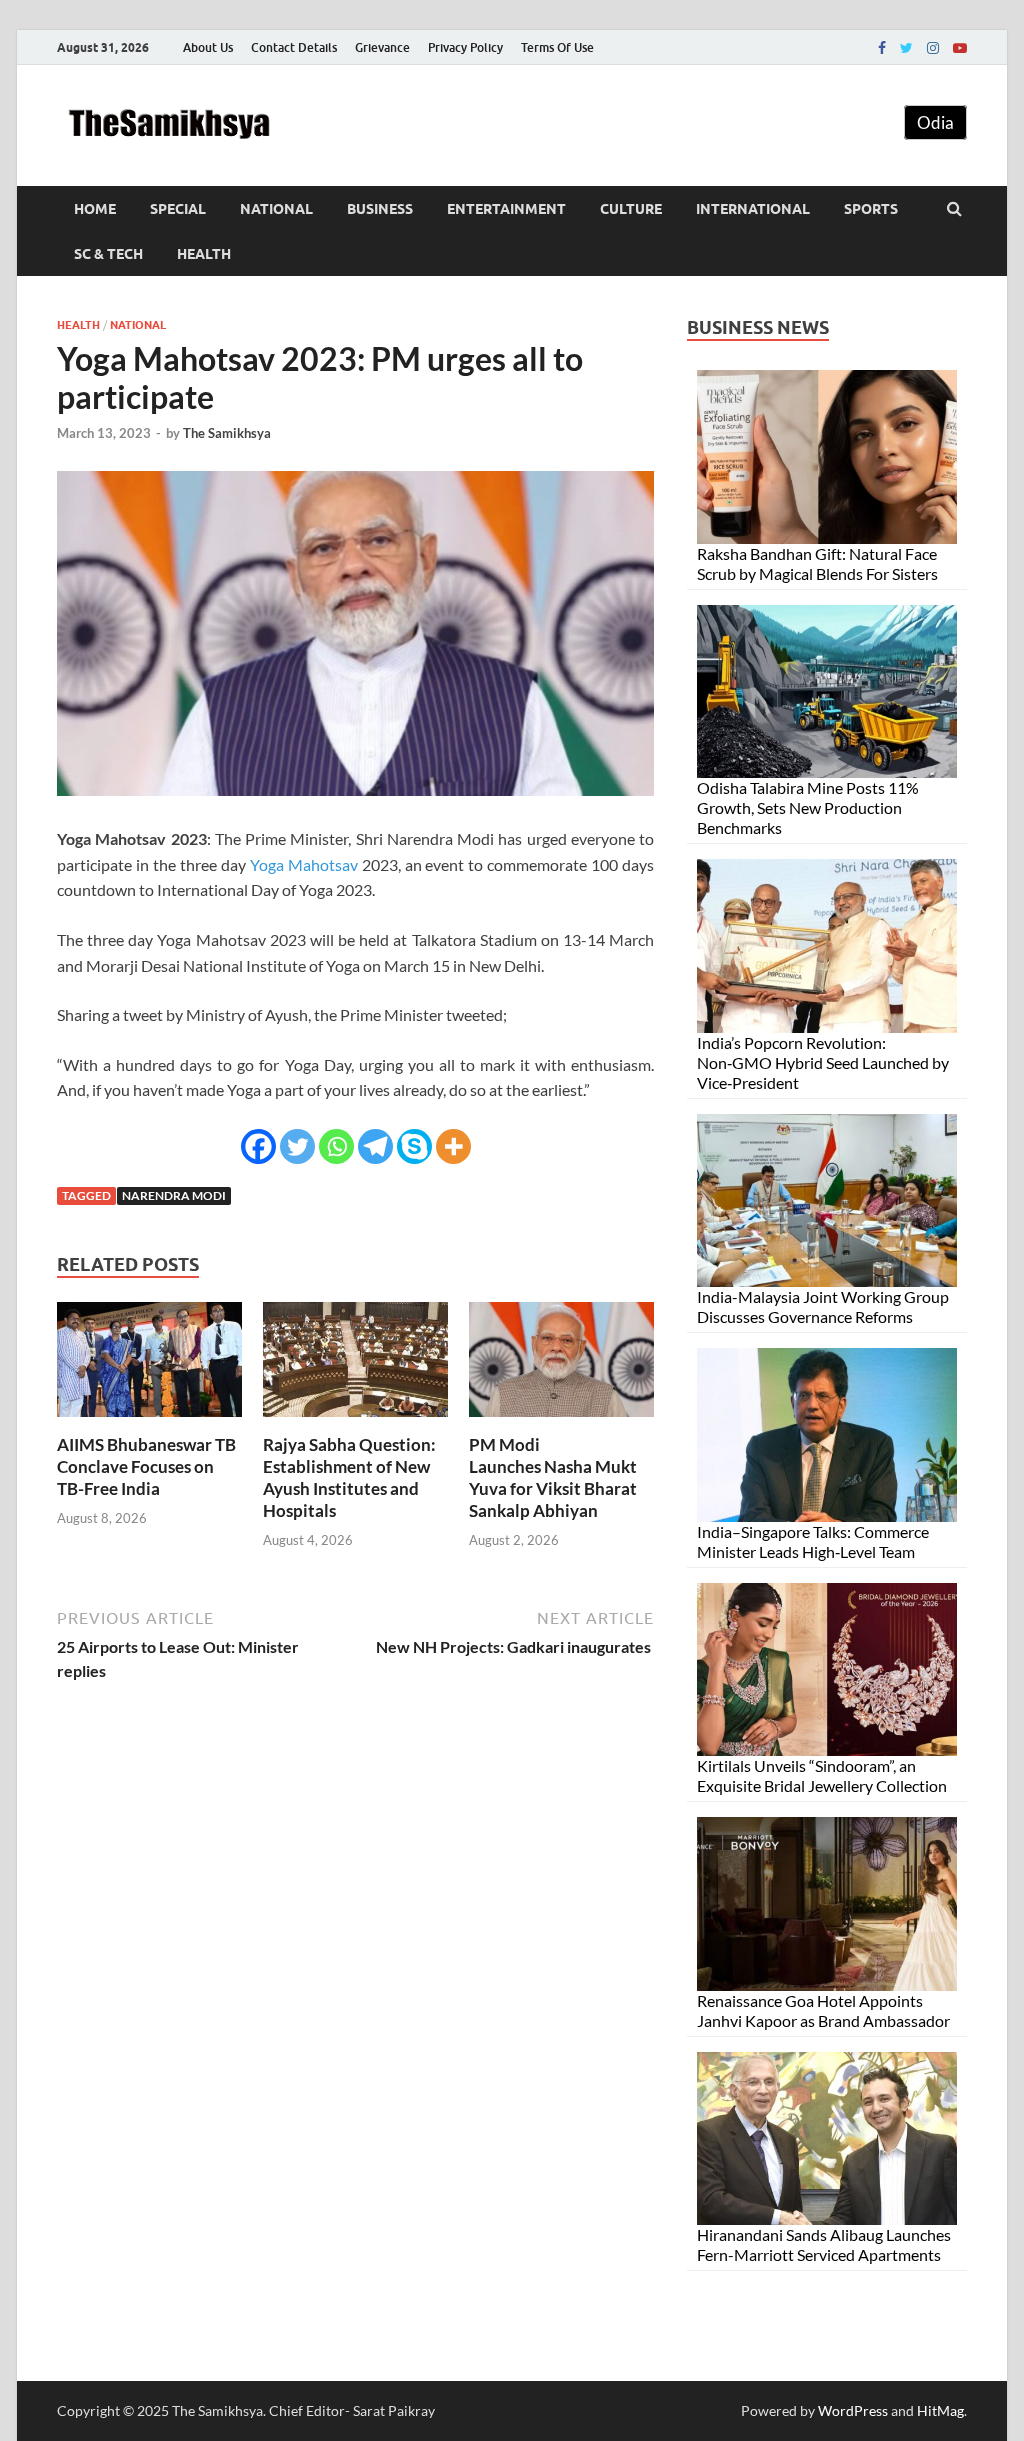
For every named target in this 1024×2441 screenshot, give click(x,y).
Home (95, 209)
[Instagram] (933, 48)
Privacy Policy (465, 47)
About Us (208, 47)
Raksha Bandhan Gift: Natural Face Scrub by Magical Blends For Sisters (817, 563)
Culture (631, 209)
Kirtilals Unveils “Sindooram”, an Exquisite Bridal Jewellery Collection (822, 1775)
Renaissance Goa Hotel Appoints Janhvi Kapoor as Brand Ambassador (823, 2010)
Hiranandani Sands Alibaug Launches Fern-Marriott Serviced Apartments (824, 2244)
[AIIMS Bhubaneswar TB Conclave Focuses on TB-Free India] (149, 1421)
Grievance (382, 47)
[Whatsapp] (336, 1146)
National (276, 209)
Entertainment (506, 209)
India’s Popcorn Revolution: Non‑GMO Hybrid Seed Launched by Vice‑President (823, 1062)
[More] (453, 1146)
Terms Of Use (557, 47)
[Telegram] (375, 1146)
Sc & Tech (108, 254)
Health (204, 254)
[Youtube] (960, 48)
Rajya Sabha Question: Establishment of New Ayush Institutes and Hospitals (349, 1477)
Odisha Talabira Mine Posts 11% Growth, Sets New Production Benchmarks (808, 807)
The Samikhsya (227, 433)
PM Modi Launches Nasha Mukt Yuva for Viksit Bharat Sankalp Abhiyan (553, 1477)
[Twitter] (906, 48)
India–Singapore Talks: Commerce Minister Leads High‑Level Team (813, 1541)
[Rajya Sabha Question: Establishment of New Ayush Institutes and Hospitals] (355, 1421)
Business (380, 209)
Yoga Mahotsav (304, 864)
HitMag (940, 2410)
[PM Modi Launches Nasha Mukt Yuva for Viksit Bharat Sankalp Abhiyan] (561, 1421)
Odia (935, 122)
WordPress (853, 2410)
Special (178, 209)
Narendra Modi (174, 1195)
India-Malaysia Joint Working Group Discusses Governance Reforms (823, 1306)
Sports (871, 209)
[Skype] (414, 1146)
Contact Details (294, 47)
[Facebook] (882, 48)
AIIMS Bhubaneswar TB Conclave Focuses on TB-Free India (146, 1466)
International (753, 209)
